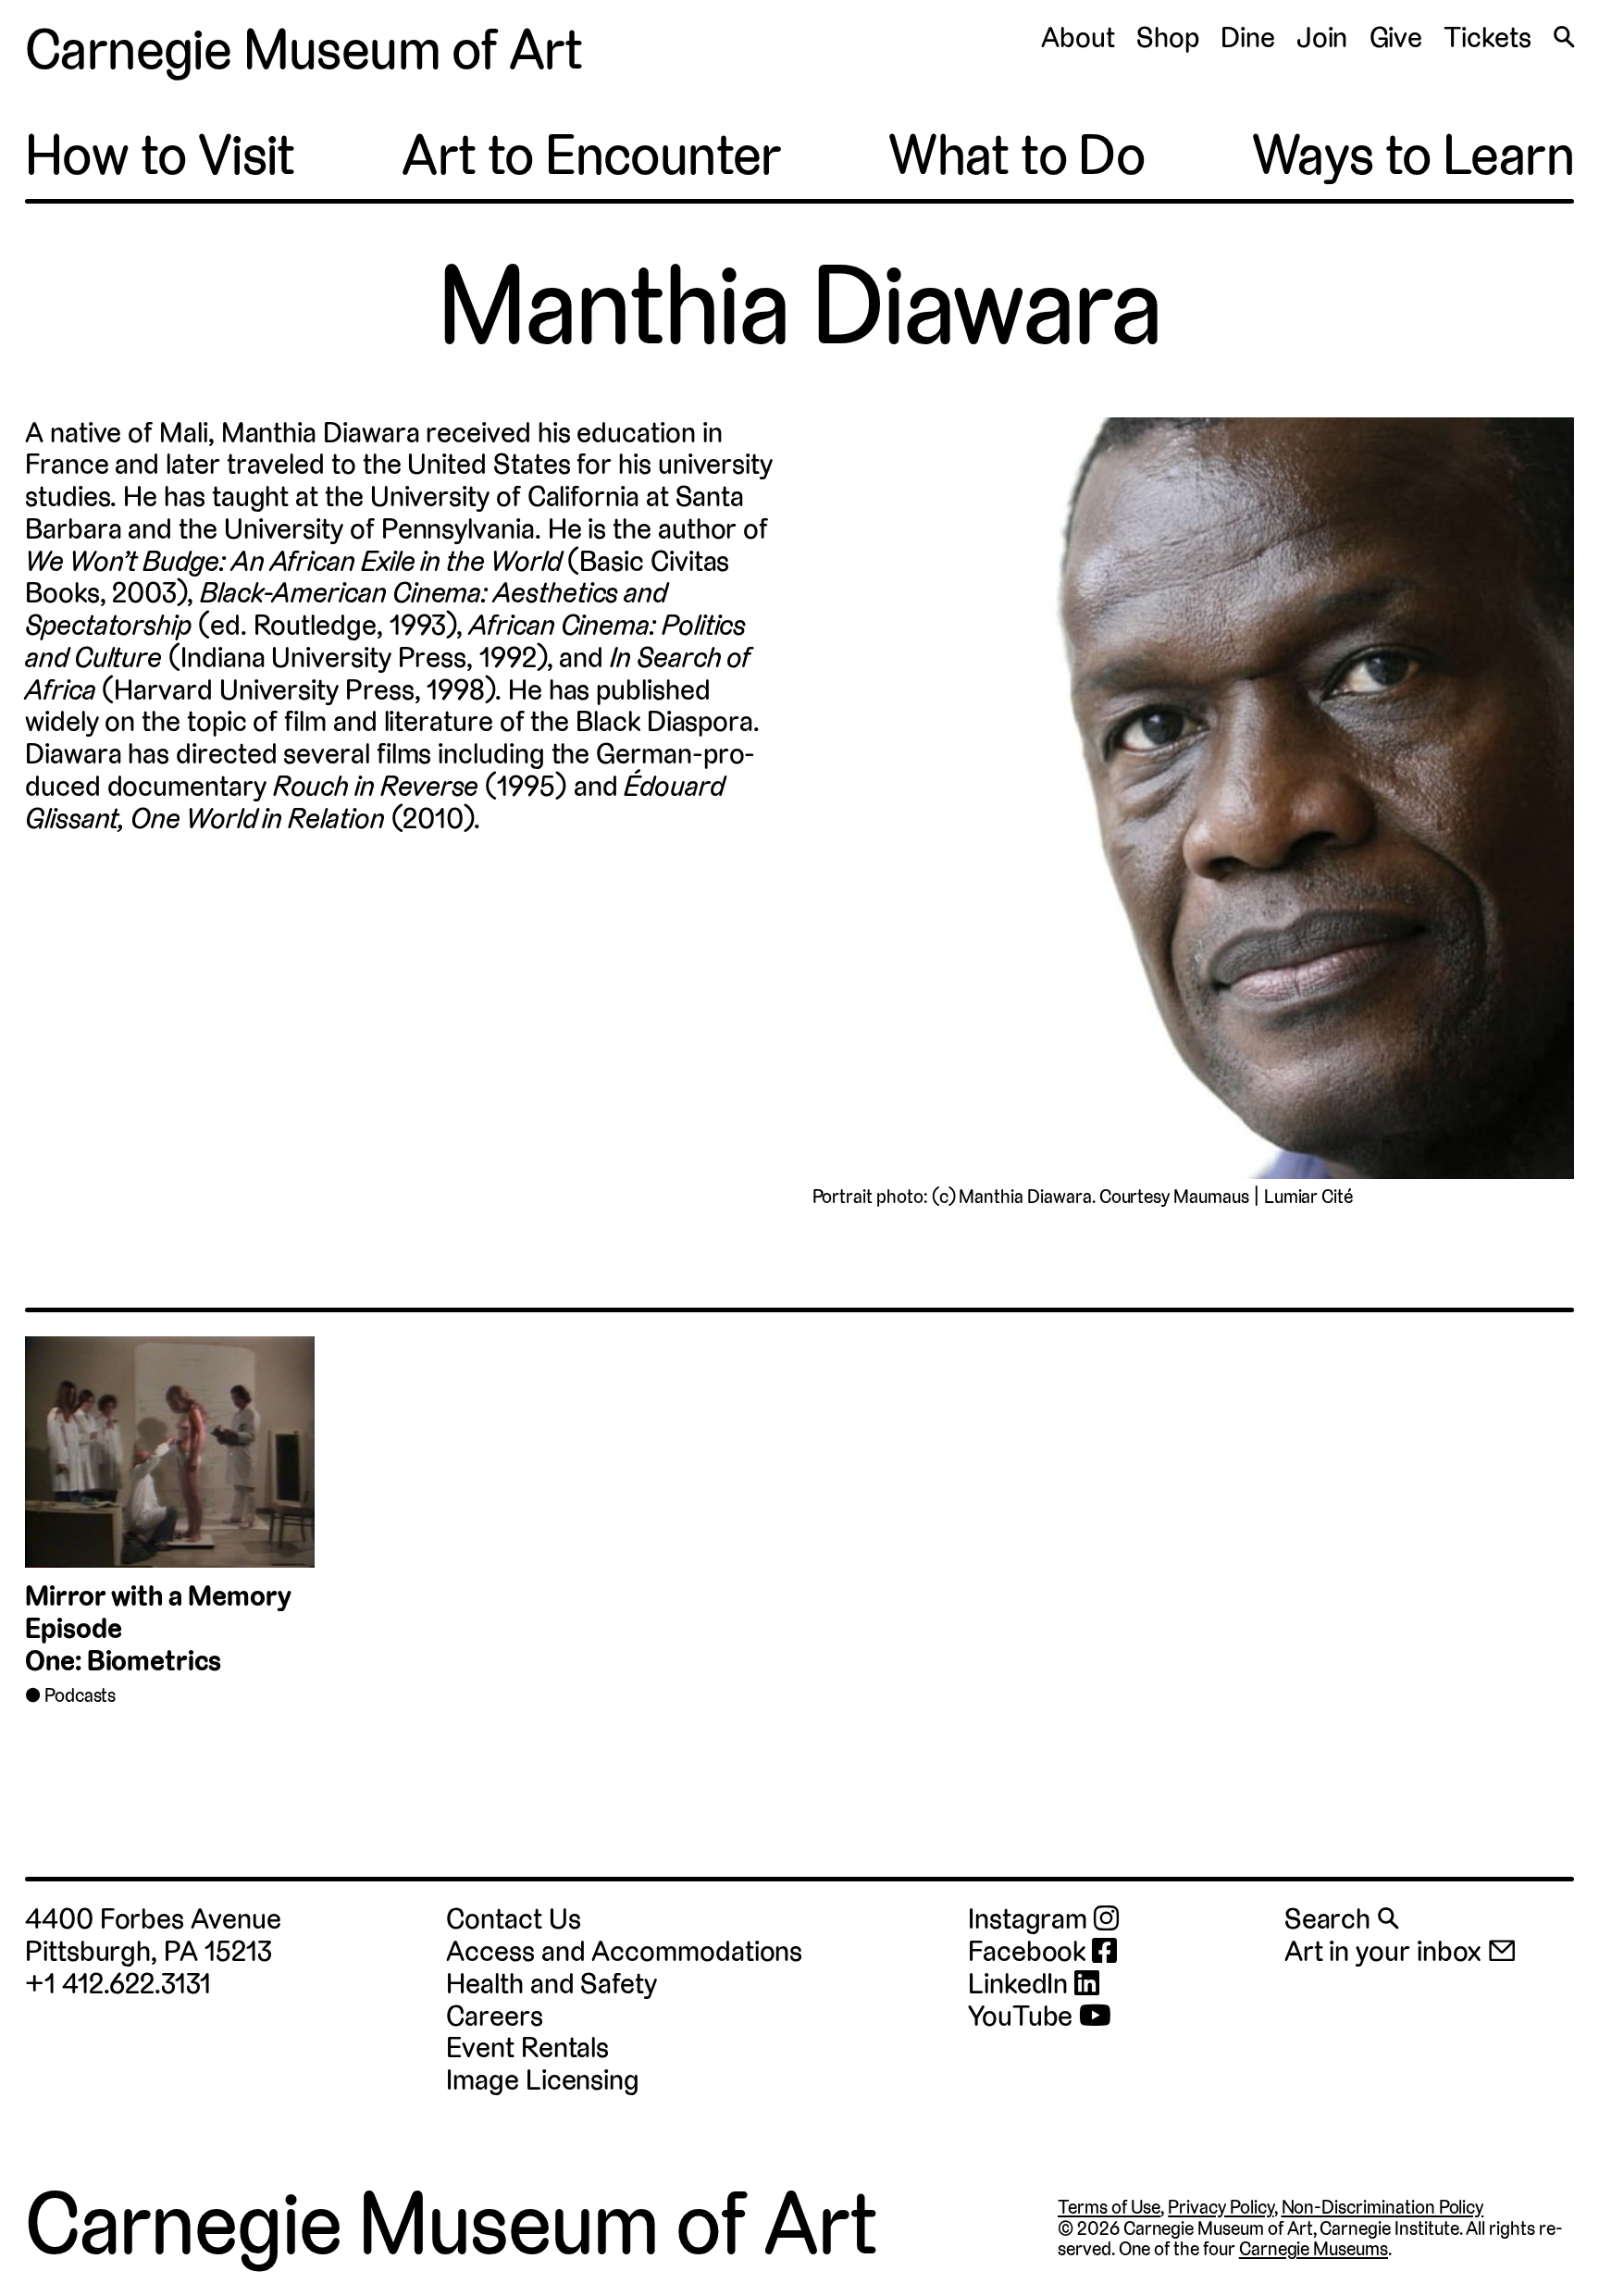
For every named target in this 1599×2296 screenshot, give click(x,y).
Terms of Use (1109, 2207)
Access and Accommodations (624, 1951)
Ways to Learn (1413, 155)
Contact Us (513, 1919)
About (1078, 37)
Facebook (1030, 1952)
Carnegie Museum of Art (304, 50)
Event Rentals (527, 2048)
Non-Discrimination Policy (1383, 2207)
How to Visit (160, 155)
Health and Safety (552, 1984)
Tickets (1487, 37)
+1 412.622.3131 (118, 1984)
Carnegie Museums (1314, 2249)
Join (1322, 37)
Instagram (1031, 1920)
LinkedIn (1021, 1985)
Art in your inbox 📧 (1401, 1951)
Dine (1248, 37)
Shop (1168, 37)
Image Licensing (543, 2080)
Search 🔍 (1341, 1919)
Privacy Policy (1221, 2207)
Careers (494, 2016)
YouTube (1023, 2017)
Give (1396, 37)
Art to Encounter (591, 155)
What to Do (1016, 155)
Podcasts (81, 1695)
